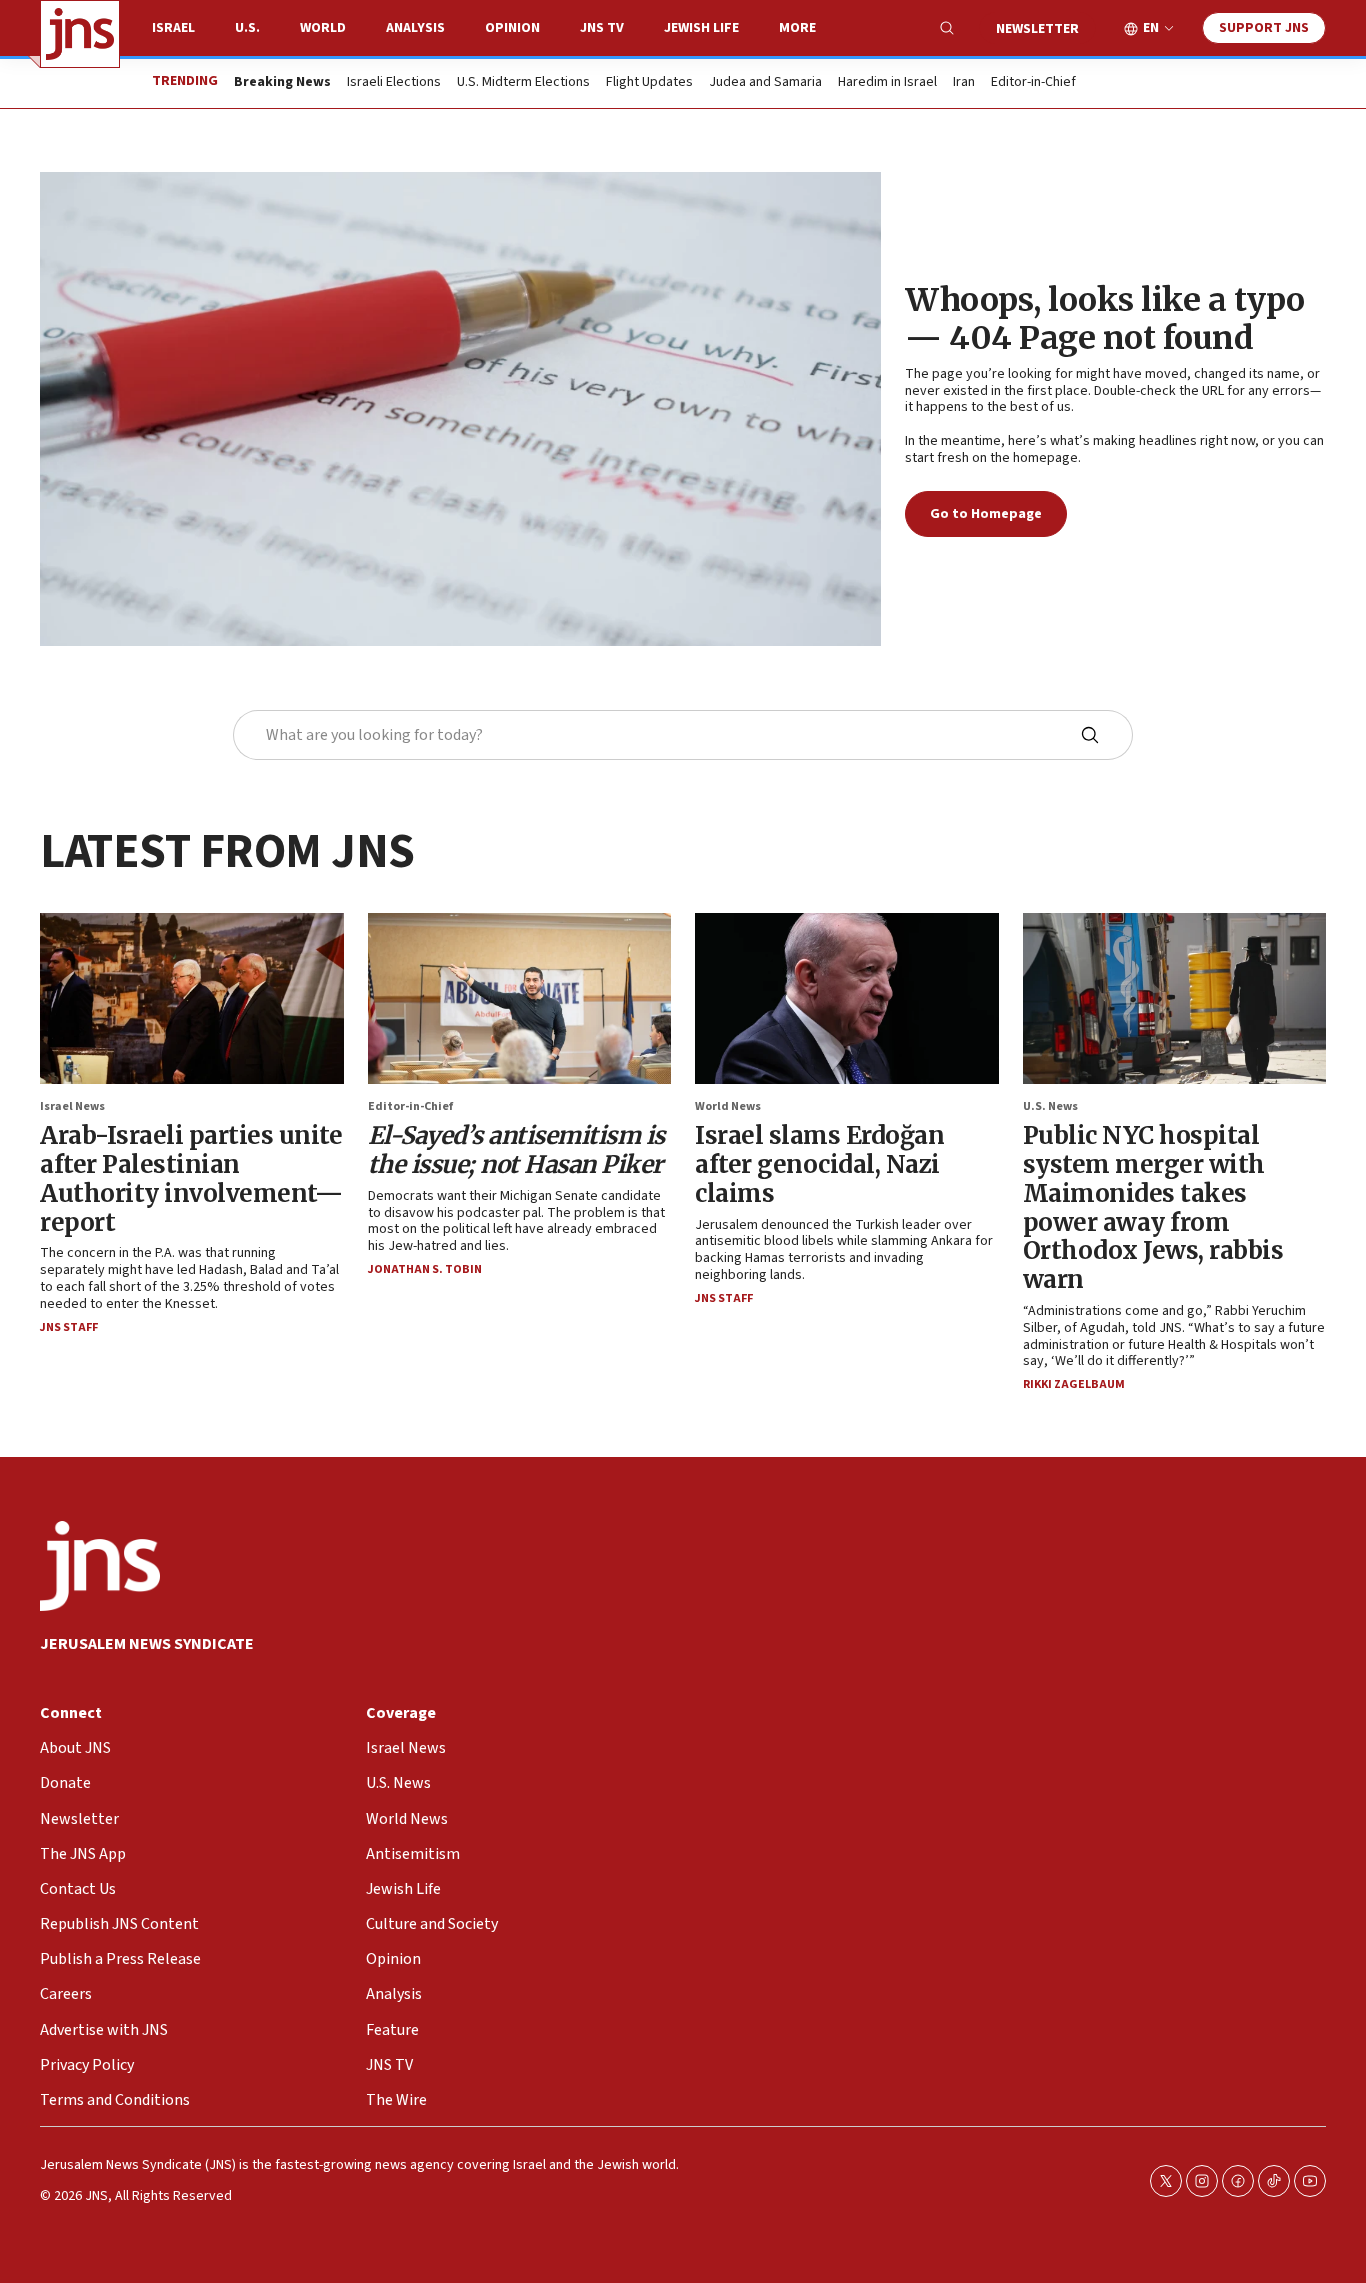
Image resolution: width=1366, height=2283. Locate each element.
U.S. (247, 28)
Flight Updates (649, 83)
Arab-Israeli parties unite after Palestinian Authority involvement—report (191, 1178)
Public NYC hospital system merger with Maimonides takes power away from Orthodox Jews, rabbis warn (1153, 1207)
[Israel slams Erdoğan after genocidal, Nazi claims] (847, 998)
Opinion (512, 28)
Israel (173, 28)
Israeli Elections (394, 83)
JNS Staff (69, 1327)
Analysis (415, 28)
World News (728, 1106)
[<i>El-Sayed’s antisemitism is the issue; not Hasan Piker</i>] (520, 998)
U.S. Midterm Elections (523, 83)
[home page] (80, 34)
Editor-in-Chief (1033, 83)
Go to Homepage (986, 514)
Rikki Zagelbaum (1074, 1384)
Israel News (72, 1106)
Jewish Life (701, 28)
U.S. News (1050, 1106)
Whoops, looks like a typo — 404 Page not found (1105, 319)
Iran (964, 83)
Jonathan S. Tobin (425, 1269)
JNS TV (602, 28)
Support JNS (1264, 28)
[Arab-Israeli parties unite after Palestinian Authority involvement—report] (192, 998)
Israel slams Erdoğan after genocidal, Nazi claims (819, 1164)
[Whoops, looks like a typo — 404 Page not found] (460, 409)
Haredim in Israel (887, 83)
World (323, 28)
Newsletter (1037, 29)
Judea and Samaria (765, 83)
